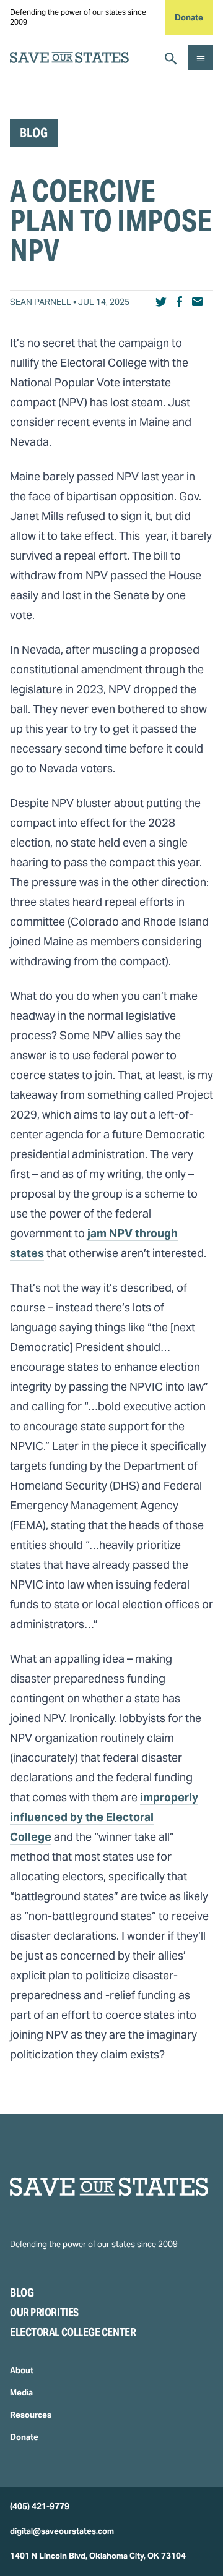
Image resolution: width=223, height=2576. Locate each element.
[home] (69, 58)
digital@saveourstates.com (62, 2531)
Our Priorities (44, 2312)
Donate (189, 18)
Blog (22, 2292)
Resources (31, 2415)
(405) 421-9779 (40, 2506)
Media (21, 2393)
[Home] (111, 2187)
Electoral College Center (73, 2332)
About (22, 2370)
